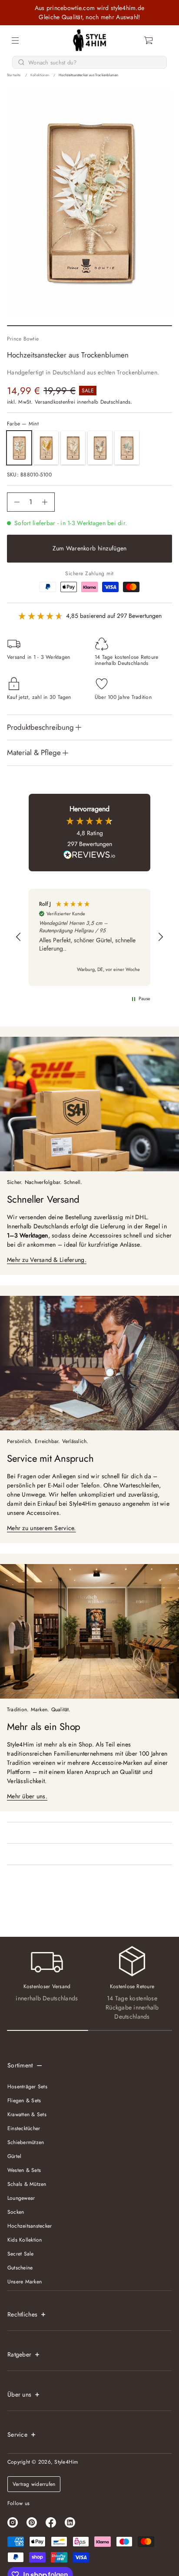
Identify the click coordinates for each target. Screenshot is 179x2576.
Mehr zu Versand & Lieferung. (47, 1260)
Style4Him (66, 2462)
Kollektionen (40, 75)
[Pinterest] (32, 2522)
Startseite (14, 75)
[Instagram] (13, 2522)
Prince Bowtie (23, 339)
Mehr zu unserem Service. (41, 1528)
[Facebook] (51, 2522)
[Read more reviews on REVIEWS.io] (89, 856)
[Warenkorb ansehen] (149, 40)
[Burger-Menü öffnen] (15, 40)
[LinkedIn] (70, 2522)
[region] (89, 937)
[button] (149, 40)
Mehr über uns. (27, 1796)
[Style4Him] (90, 40)
